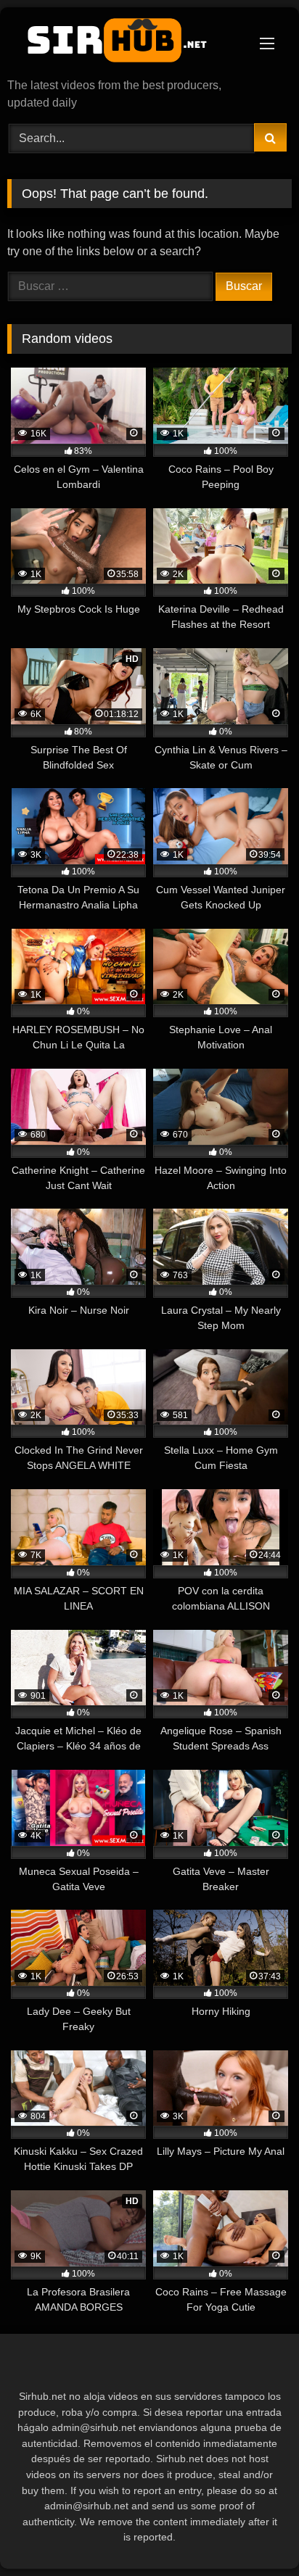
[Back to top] (254, 2533)
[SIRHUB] (123, 44)
